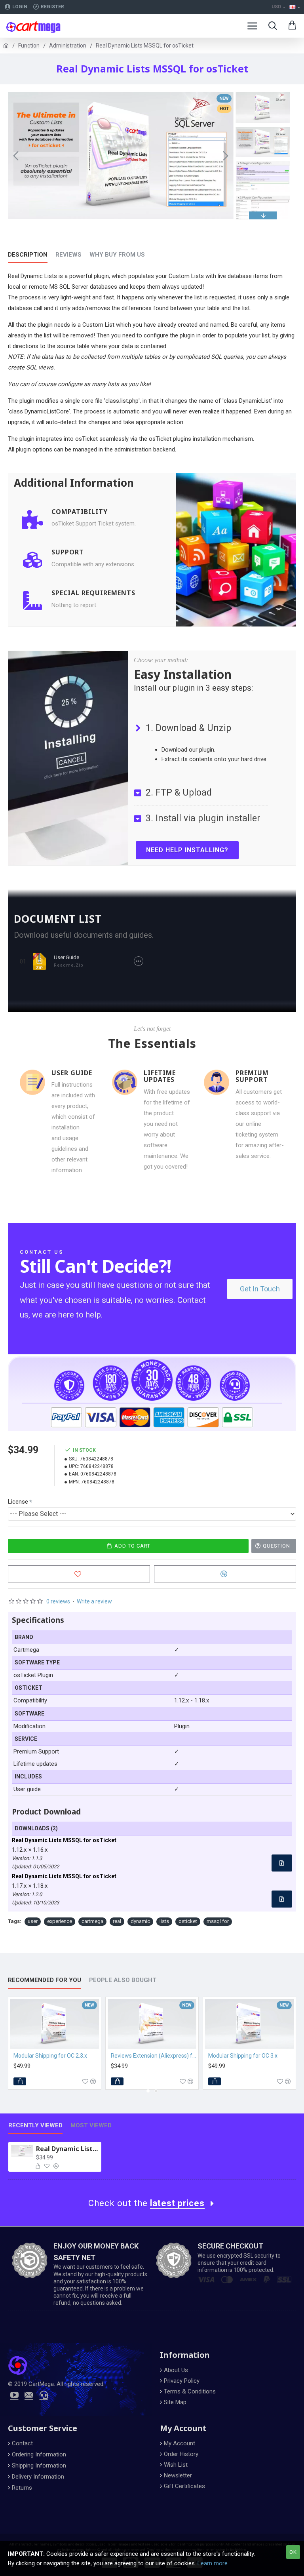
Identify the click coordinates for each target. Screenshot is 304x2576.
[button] (16, 156)
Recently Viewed (35, 2125)
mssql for (218, 1921)
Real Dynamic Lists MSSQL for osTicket (67, 2149)
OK (293, 2552)
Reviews (68, 255)
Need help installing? (187, 850)
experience (60, 1921)
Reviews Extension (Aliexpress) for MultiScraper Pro (154, 2056)
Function (29, 46)
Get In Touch (260, 1289)
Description (28, 255)
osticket (188, 1921)
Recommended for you (45, 1980)
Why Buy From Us (117, 255)
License (18, 1502)
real (117, 1921)
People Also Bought (123, 1980)
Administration (68, 46)
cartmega (92, 1921)
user (33, 1921)
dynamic (140, 1921)
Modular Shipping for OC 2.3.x (50, 2056)
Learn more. (213, 2563)
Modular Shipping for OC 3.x (243, 2056)
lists (164, 1921)
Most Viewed (91, 2125)
